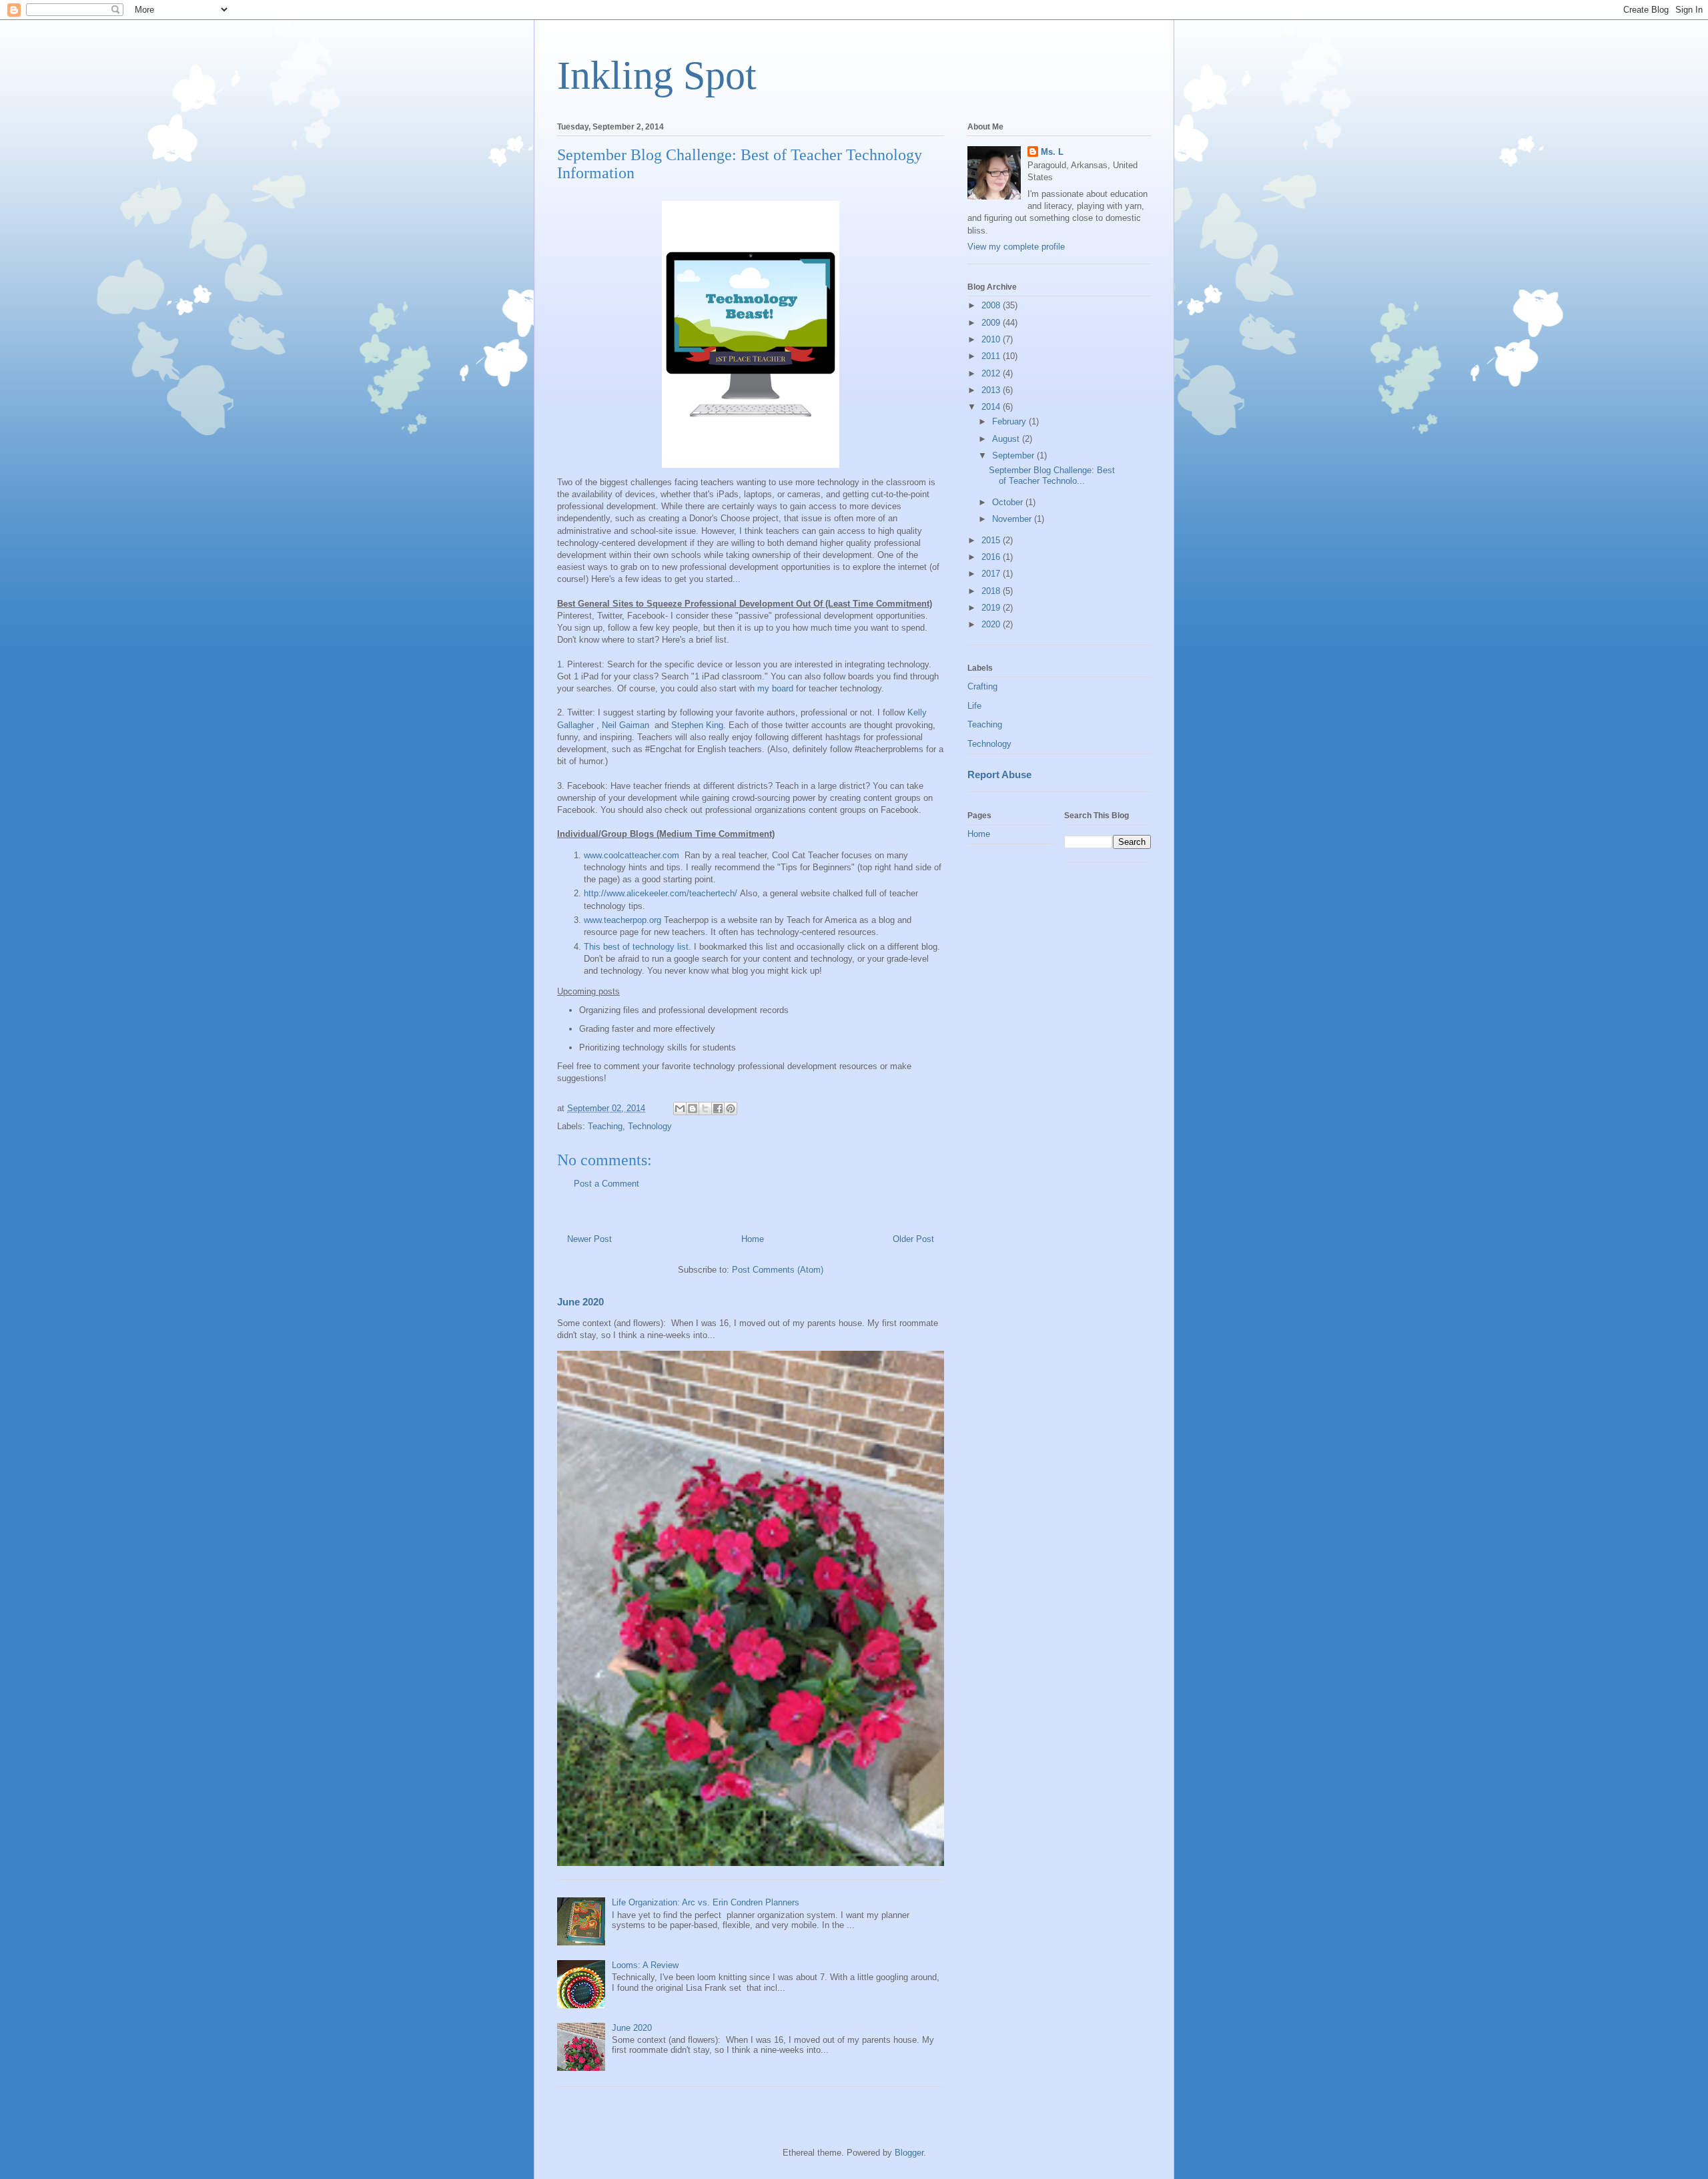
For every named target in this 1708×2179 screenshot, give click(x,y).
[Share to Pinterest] (731, 1109)
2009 (992, 323)
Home (753, 1239)
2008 (992, 305)
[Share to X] (705, 1109)
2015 (992, 540)
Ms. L (1052, 152)
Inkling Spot (657, 75)
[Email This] (680, 1109)
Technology (650, 1126)
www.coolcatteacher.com (633, 855)
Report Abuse (999, 774)
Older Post (913, 1239)
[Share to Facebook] (718, 1109)
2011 (992, 356)
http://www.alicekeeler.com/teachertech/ (661, 893)
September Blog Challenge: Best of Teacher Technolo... (1052, 476)
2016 (992, 557)
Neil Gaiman (627, 725)
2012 (992, 373)
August (1007, 439)
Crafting (982, 686)
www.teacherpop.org (622, 920)
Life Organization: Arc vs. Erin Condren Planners (706, 1902)
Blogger (909, 2153)
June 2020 (580, 1302)
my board (775, 688)
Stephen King (697, 725)
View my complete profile (1016, 247)
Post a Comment (606, 1184)
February (1010, 421)
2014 (992, 407)
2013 (992, 390)
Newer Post (589, 1239)
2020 (992, 624)
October (1009, 502)
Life (974, 706)
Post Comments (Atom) (778, 1270)
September (1014, 455)
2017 (992, 574)
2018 (992, 591)
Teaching (605, 1126)
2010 (992, 339)
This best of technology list (636, 947)
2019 (992, 608)
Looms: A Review (645, 1965)
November (1013, 519)
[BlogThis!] (693, 1109)
